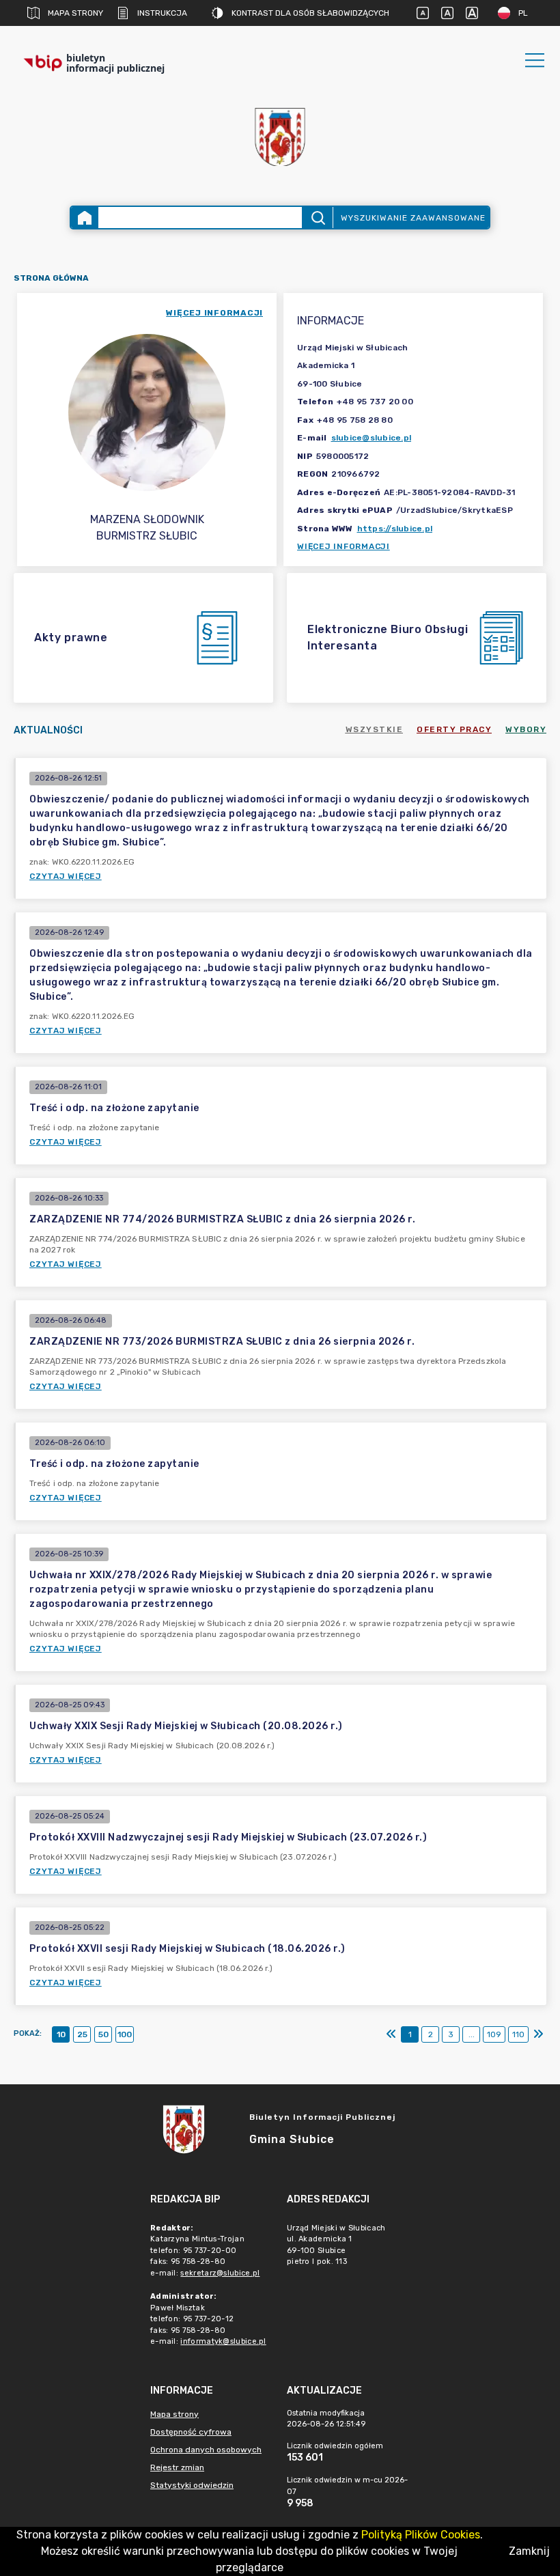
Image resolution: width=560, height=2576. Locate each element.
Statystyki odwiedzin (192, 2485)
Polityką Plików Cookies (421, 2535)
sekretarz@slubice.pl (220, 2273)
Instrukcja (162, 13)
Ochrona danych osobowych (206, 2450)
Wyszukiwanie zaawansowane (413, 218)
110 (518, 2034)
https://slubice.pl (395, 529)
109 (494, 2034)
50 (103, 2034)
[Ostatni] (538, 2034)
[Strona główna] (85, 218)
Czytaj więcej (66, 876)
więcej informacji (214, 313)
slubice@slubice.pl (372, 438)
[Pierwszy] (391, 2034)
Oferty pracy (454, 729)
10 (61, 2034)
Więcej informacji (344, 546)
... (472, 2034)
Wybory (526, 729)
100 (125, 2034)
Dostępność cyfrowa (191, 2432)
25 (82, 2034)
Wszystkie (375, 729)
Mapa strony (75, 13)
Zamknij (529, 2551)
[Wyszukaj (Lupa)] (317, 218)
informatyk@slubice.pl (223, 2341)
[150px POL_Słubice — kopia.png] (280, 137)
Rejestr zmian (177, 2467)
